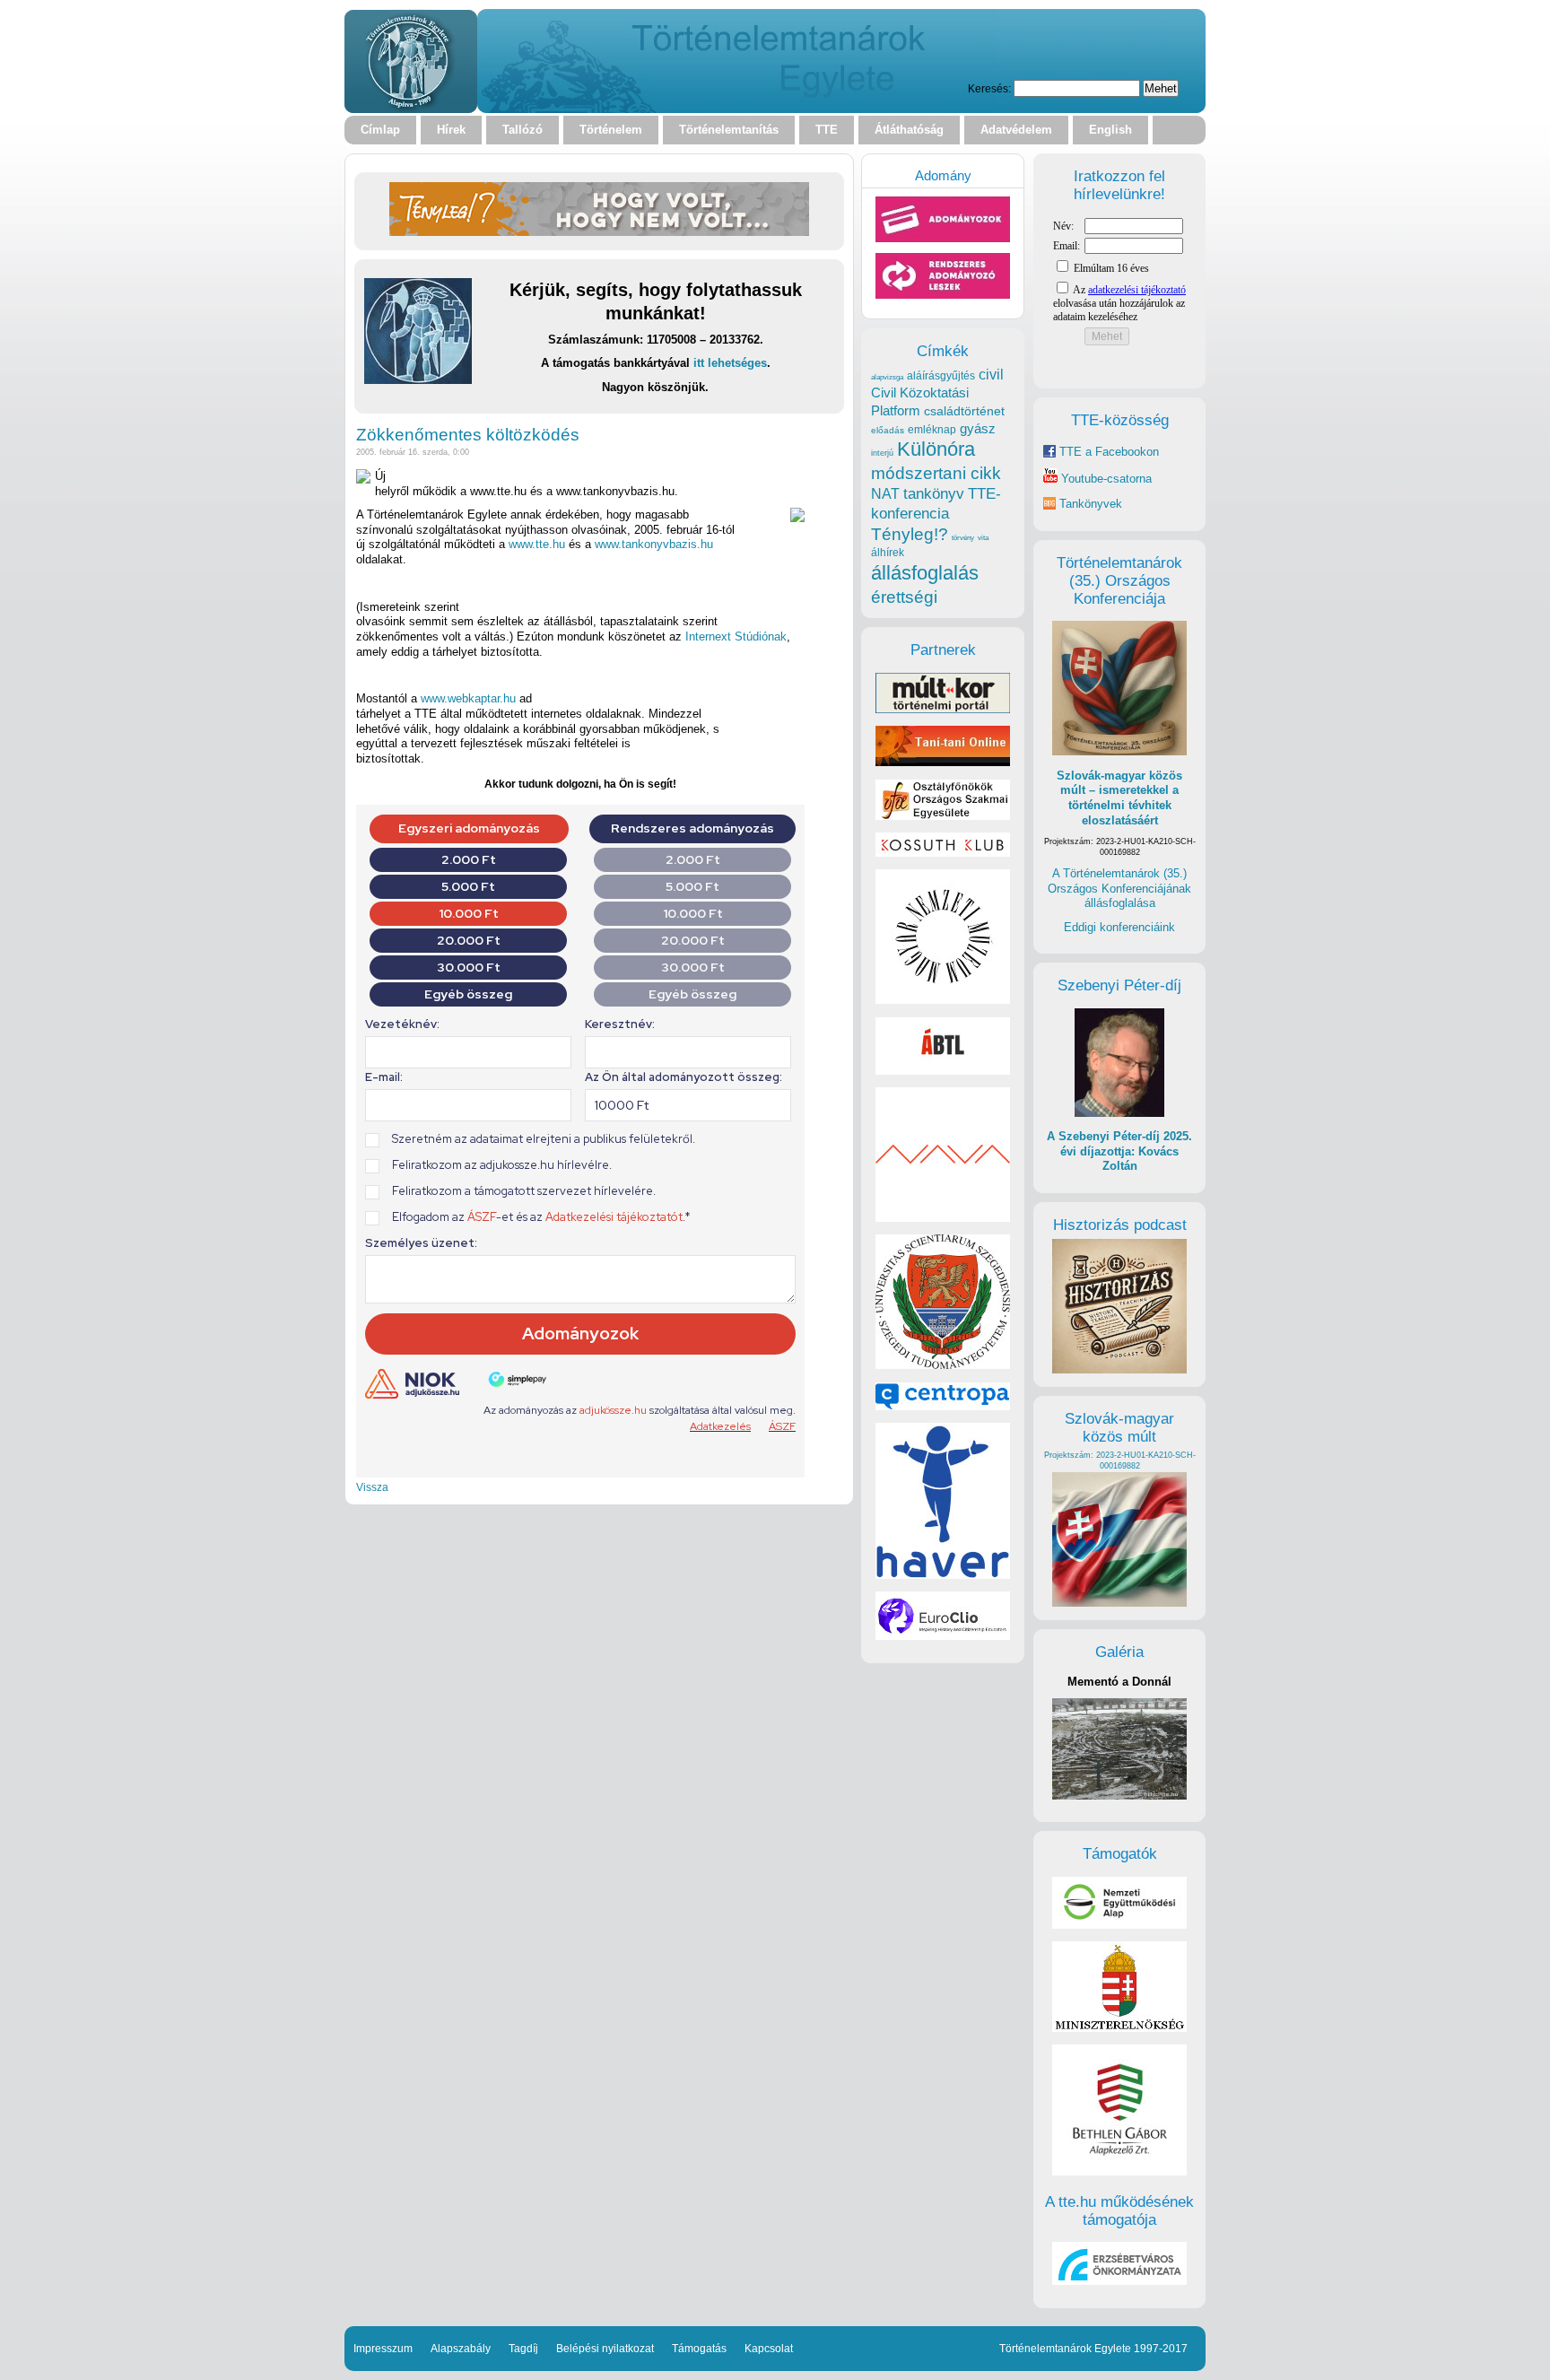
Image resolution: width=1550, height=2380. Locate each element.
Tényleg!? (910, 534)
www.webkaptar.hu (468, 698)
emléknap (932, 430)
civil (991, 374)
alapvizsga (887, 377)
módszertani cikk (936, 473)
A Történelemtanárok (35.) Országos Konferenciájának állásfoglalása (1119, 888)
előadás (888, 430)
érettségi (904, 597)
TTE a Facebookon (1107, 452)
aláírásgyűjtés (941, 376)
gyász (978, 428)
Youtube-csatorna (1105, 479)
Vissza (372, 1487)
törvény (963, 538)
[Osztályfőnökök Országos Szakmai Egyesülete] (943, 816)
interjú (882, 453)
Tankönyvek (1091, 504)
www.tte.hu (537, 544)
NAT (885, 494)
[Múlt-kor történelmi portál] (943, 709)
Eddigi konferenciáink (1119, 927)
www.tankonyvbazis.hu (654, 544)
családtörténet (964, 411)
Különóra (936, 449)
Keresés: (989, 88)
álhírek (888, 552)
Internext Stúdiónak (736, 636)
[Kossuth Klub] (943, 853)
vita (983, 537)
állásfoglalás (925, 573)
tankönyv (934, 494)
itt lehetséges (730, 363)
